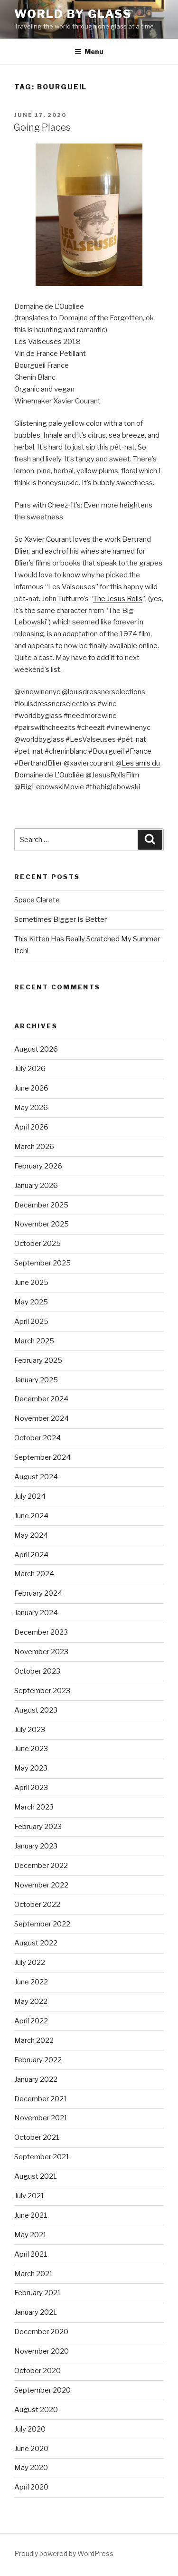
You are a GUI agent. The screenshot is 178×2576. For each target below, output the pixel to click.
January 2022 (36, 2079)
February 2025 (38, 1360)
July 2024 (30, 1496)
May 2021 (31, 2235)
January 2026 (36, 1186)
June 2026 (31, 1088)
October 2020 (37, 2371)
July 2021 (29, 2196)
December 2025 (41, 1205)
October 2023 (37, 1671)
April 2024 (31, 1555)
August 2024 (36, 1477)
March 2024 (34, 1574)
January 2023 (36, 1846)
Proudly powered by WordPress (64, 2553)
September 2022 (42, 1924)
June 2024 (31, 1516)
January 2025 (36, 1380)
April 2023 (31, 1788)
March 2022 (34, 2040)
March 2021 (34, 2274)
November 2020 (42, 2351)
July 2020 (30, 2429)
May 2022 (31, 2001)
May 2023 (31, 1768)
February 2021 (38, 2293)
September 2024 (42, 1457)
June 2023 (31, 1749)
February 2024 (38, 1593)
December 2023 (41, 1632)
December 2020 (41, 2332)
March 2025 (34, 1341)
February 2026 (38, 1166)
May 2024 (31, 1535)
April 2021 (31, 2254)
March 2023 (34, 1807)
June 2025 (31, 1283)
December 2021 (41, 2099)
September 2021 (42, 2157)
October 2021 (37, 2137)
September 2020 (42, 2390)
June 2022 (31, 1982)
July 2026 (30, 1069)
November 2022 (41, 1885)
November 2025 (42, 1224)
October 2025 (37, 1244)
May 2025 (31, 1302)
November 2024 (42, 1418)
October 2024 (37, 1438)
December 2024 (41, 1399)
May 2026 (31, 1108)
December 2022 (41, 1866)
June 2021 (31, 2215)
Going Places (42, 127)
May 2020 (31, 2468)
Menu (94, 52)
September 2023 (42, 1691)
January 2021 (36, 2312)
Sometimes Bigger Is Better (61, 919)
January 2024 (36, 1613)
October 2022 (37, 1905)
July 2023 (30, 1730)
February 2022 (38, 2060)
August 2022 (36, 1943)
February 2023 (38, 1827)
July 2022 (30, 1963)
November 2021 (41, 2118)
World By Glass (73, 14)
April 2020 (31, 2487)
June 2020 (31, 2449)
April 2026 (31, 1127)
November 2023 (41, 1652)
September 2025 (42, 1263)
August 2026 (36, 1049)
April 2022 (31, 2021)
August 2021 (36, 2176)
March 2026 (34, 1147)
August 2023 (36, 1710)
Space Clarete (37, 900)
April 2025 (31, 1322)
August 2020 (36, 2410)
